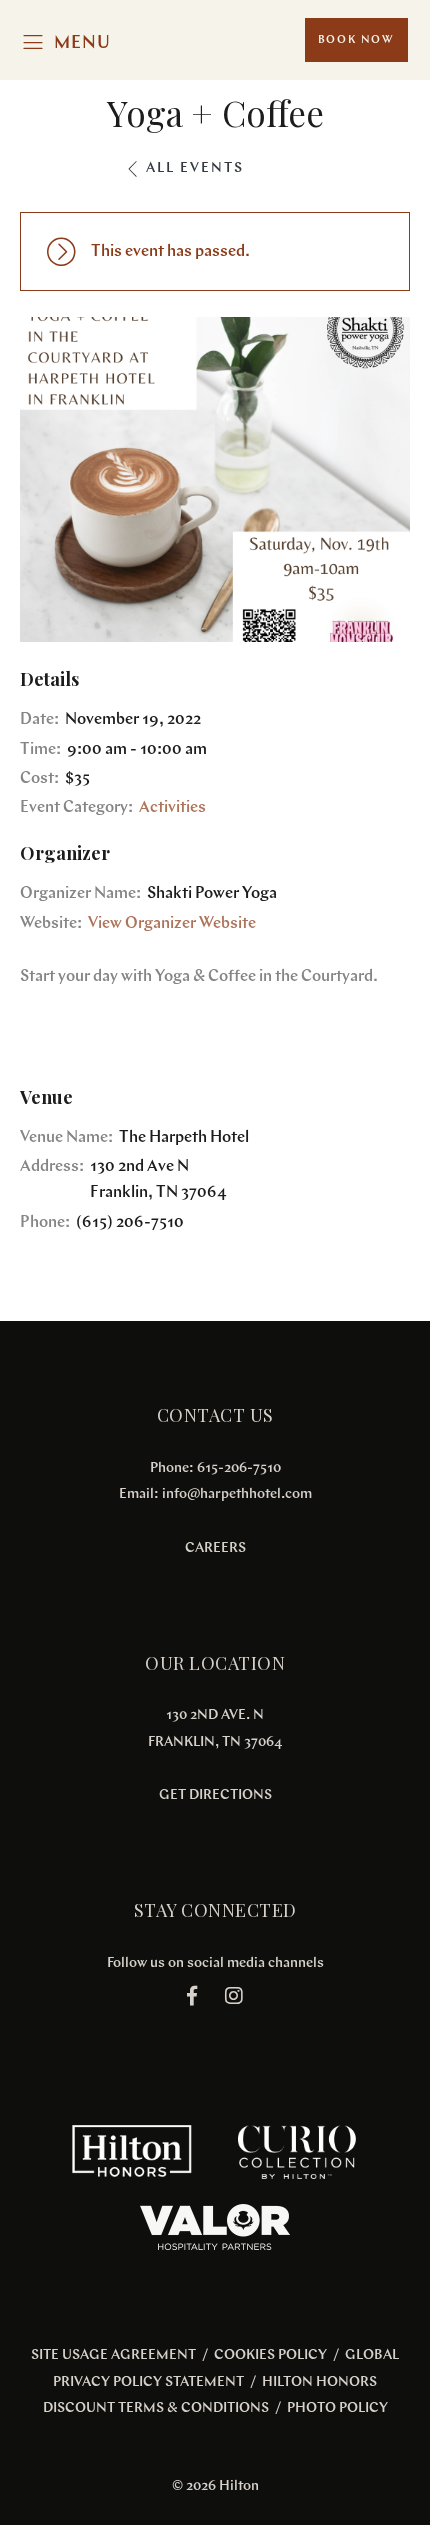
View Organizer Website (172, 924)
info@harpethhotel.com (237, 1494)
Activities (172, 808)
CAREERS (215, 1548)
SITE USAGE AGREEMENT (113, 2355)
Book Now (356, 40)
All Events (195, 168)
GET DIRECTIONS (215, 1795)
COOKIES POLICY (270, 2355)
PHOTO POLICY (337, 2408)
